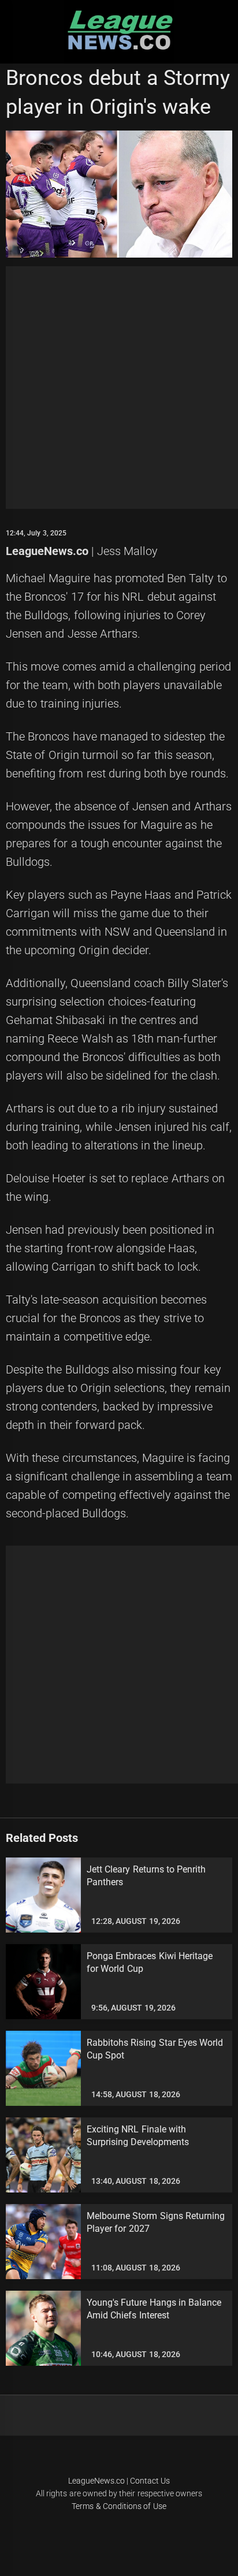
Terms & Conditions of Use (119, 2506)
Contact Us (150, 2481)
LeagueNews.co (47, 551)
